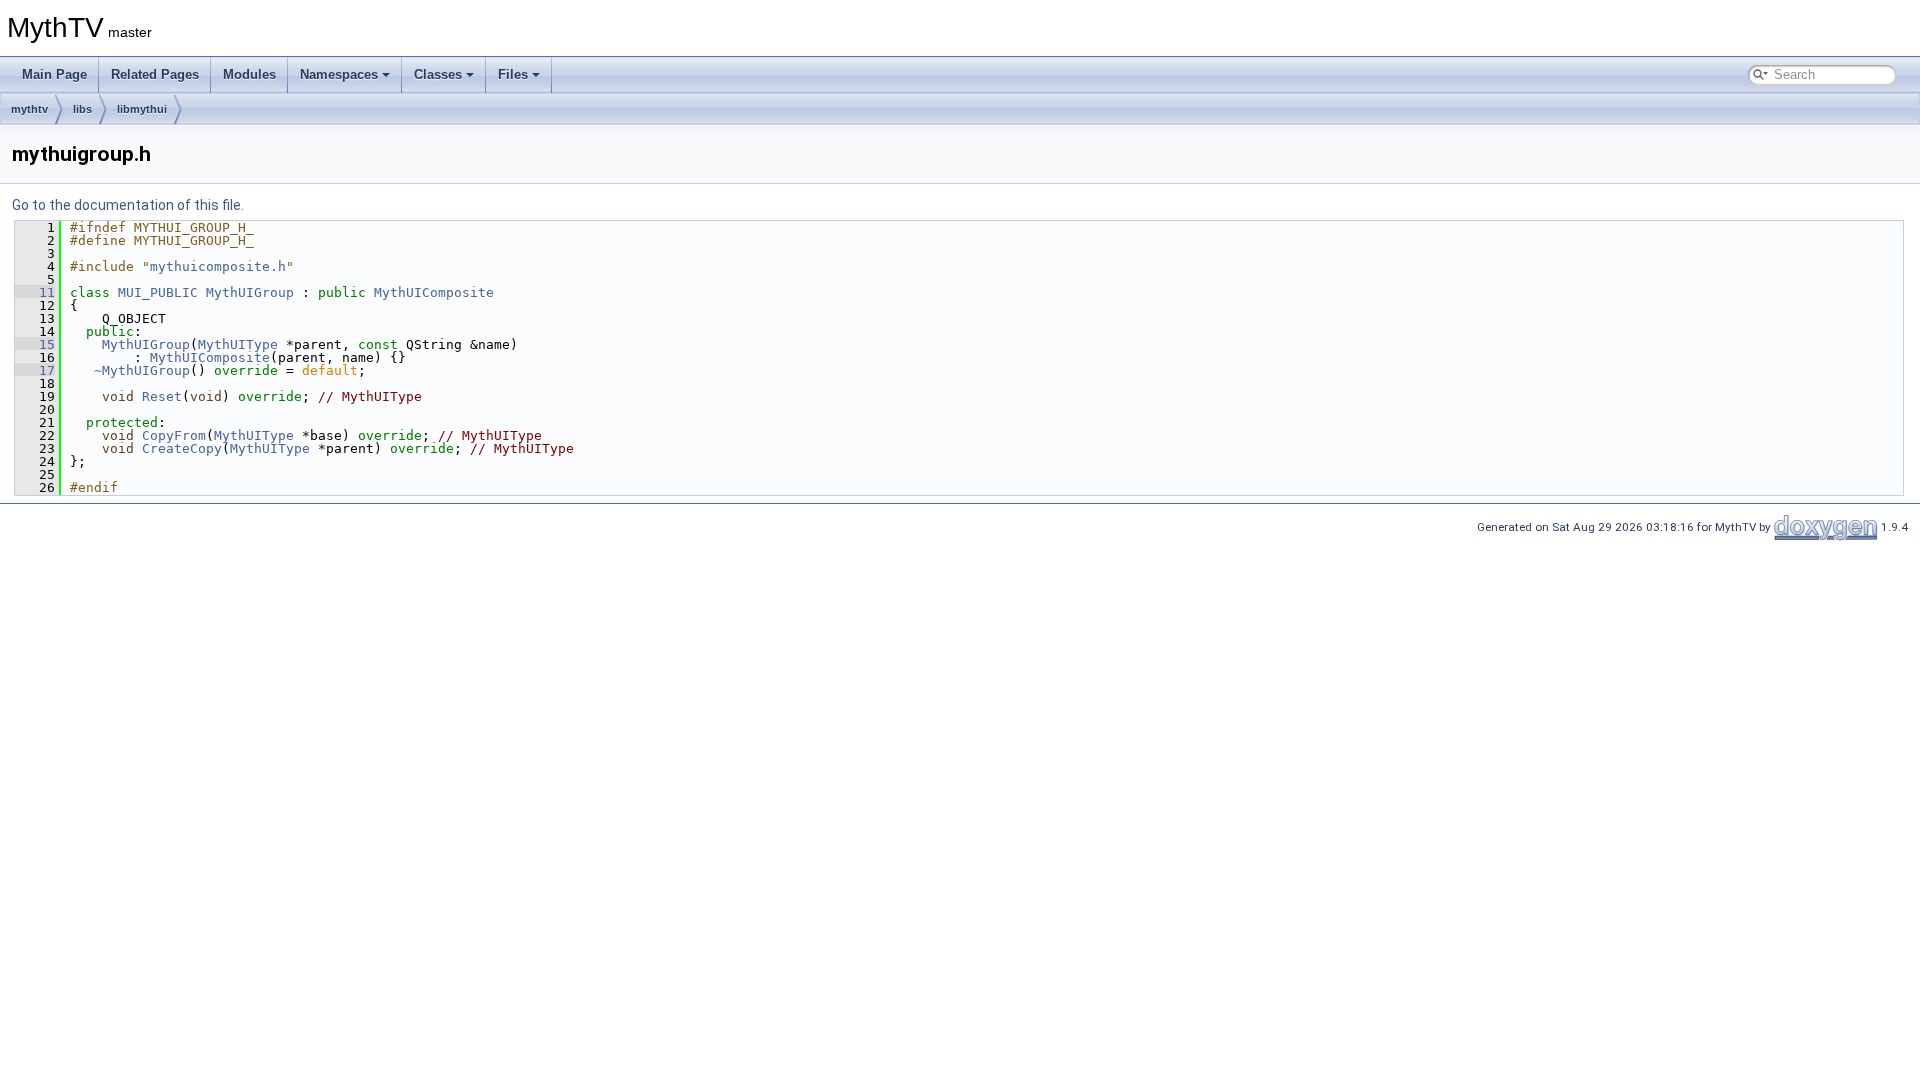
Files (513, 74)
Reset (162, 396)
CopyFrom (174, 435)
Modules (249, 74)
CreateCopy (182, 448)
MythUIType (238, 344)
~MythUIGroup (142, 370)
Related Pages (155, 74)
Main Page (54, 74)
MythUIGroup (250, 292)
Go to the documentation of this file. (128, 205)
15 (35, 344)
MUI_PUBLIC (158, 292)
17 (35, 370)
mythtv (29, 109)
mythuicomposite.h (218, 266)
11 (35, 292)
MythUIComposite (434, 292)
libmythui (142, 109)
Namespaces (339, 74)
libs (82, 109)
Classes (438, 74)
